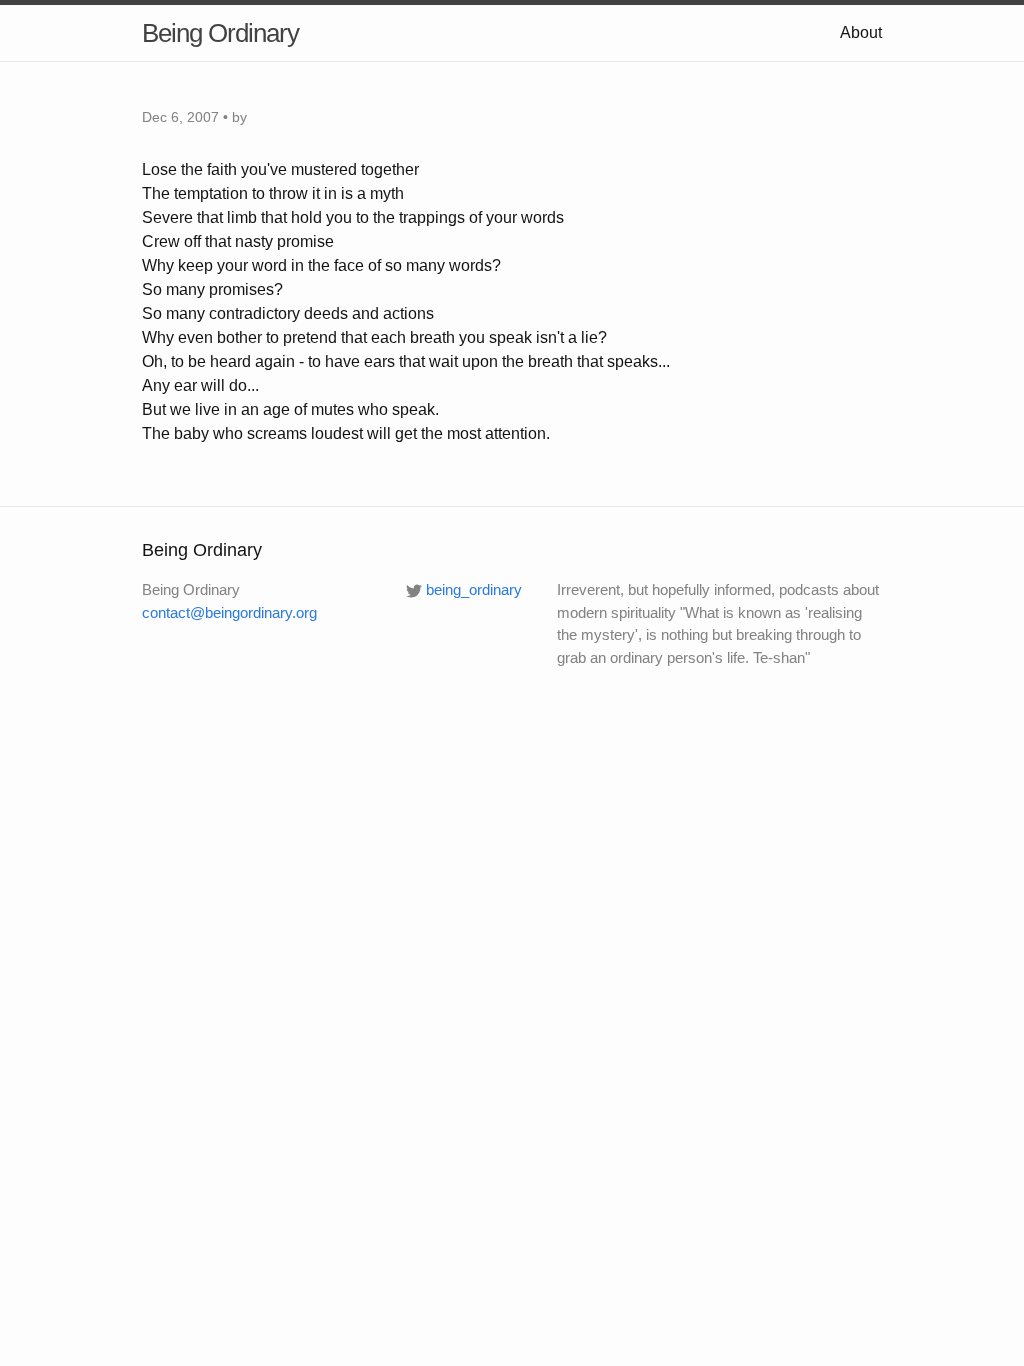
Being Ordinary (220, 33)
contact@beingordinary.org (229, 612)
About (861, 32)
